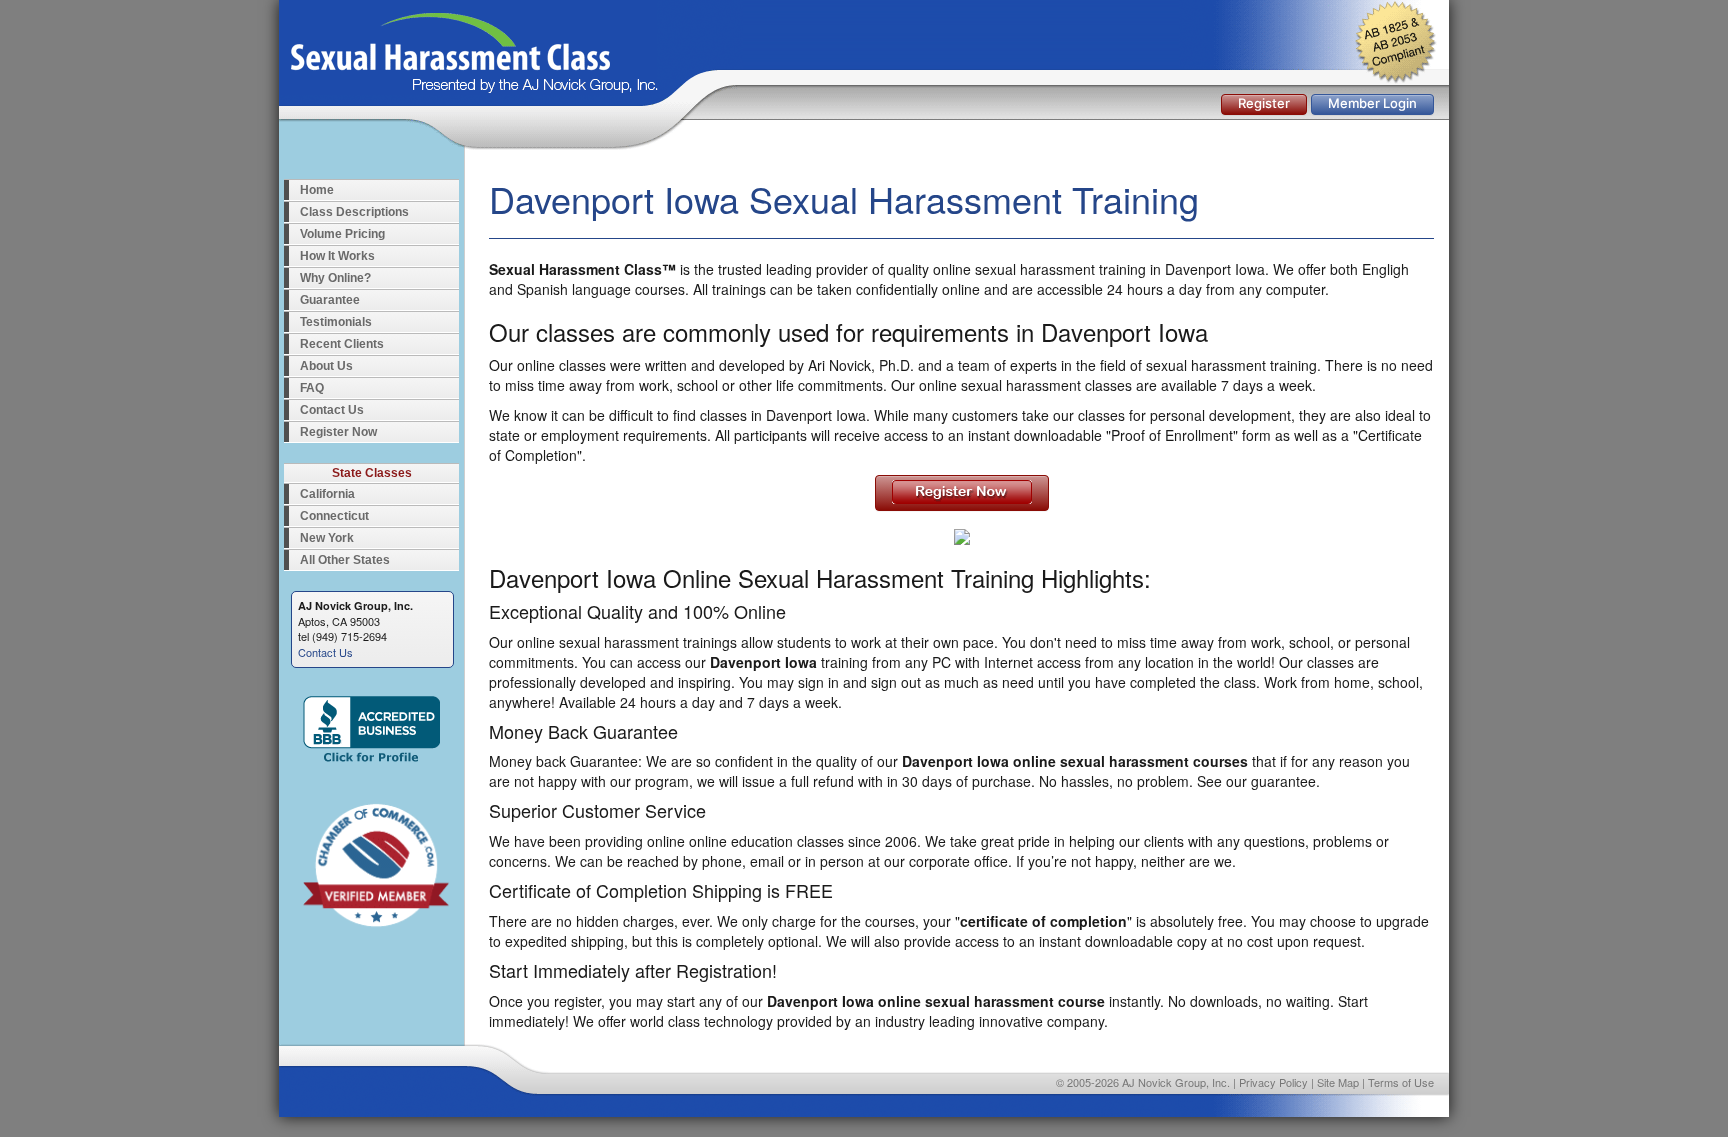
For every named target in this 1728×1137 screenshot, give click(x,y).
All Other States (345, 560)
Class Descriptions (354, 212)
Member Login (1372, 103)
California (327, 494)
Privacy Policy (1273, 1082)
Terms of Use (1401, 1082)
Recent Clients (342, 344)
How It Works (337, 256)
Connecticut (334, 516)
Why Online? (335, 278)
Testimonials (336, 322)
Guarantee (330, 300)
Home (317, 190)
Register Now (338, 432)
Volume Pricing (342, 234)
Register (1264, 103)
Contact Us (332, 410)
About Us (326, 366)
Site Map (1338, 1082)
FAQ (312, 388)
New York (327, 538)
